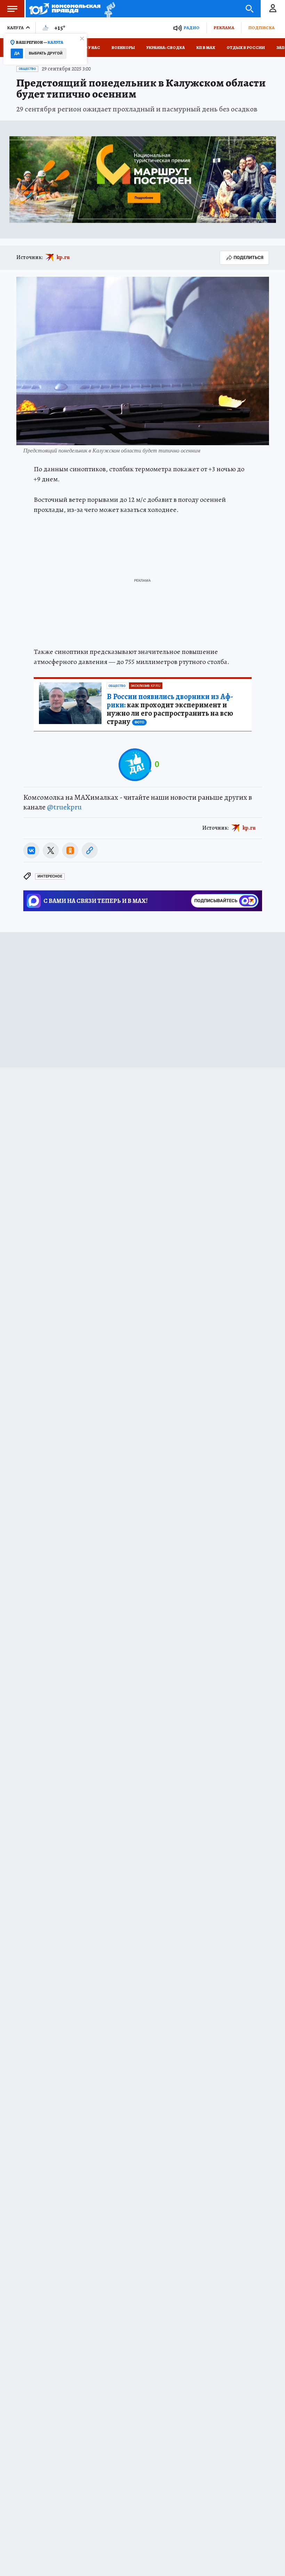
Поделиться (249, 257)
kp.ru (63, 257)
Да (17, 53)
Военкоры (123, 48)
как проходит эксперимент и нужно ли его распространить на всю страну (170, 709)
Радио (192, 28)
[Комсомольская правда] (65, 9)
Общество (27, 69)
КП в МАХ (206, 48)
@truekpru (64, 807)
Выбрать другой (46, 53)
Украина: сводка (166, 48)
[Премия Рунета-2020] (108, 9)
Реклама (224, 28)
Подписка (261, 28)
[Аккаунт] (273, 9)
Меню (12, 9)
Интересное (50, 876)
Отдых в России (246, 48)
